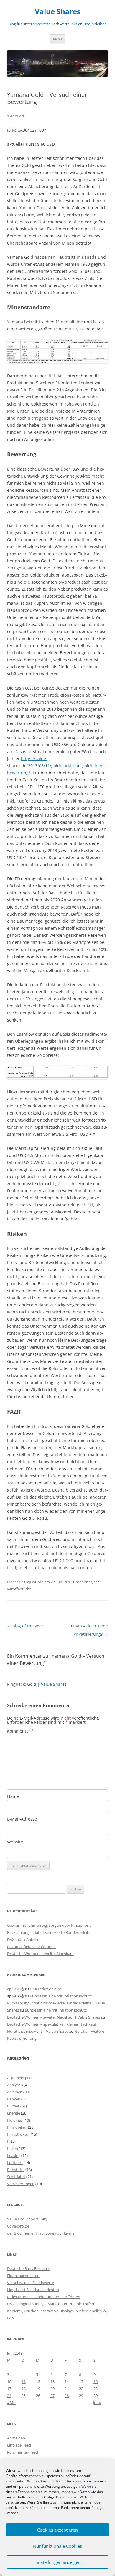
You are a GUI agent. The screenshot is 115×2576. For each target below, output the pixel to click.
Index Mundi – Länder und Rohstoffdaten (44, 2297)
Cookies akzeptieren (57, 2530)
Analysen (92, 1582)
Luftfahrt (15, 2163)
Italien (13, 2148)
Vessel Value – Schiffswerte (31, 2283)
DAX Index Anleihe (23, 1939)
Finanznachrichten (23, 2276)
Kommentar (20, 1731)
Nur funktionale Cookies (57, 2546)
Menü (57, 39)
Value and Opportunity (27, 2219)
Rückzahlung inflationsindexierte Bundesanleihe (49, 1932)
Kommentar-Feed (23, 2452)
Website (15, 1842)
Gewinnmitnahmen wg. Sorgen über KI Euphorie (49, 1925)
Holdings (15, 2120)
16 (96, 2381)
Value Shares (58, 12)
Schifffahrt (16, 2177)
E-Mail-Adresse (22, 1819)
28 (67, 2396)
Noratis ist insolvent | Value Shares (38, 2031)
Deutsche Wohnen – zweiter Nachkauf (40, 1954)
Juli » (97, 2403)
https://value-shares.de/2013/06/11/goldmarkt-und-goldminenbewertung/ (56, 766)
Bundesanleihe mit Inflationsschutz (61, 1996)
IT (9, 2141)
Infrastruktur (18, 2134)
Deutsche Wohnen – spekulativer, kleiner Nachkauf (52, 2024)
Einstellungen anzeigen (58, 2562)
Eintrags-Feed (19, 2445)
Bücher (13, 2106)
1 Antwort (16, 116)
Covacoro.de (18, 2226)
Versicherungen (21, 2184)
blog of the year (25, 1626)
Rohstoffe (16, 2170)
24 (9, 2396)
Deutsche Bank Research (29, 2268)
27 (52, 2396)
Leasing (14, 2155)
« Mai (12, 2403)
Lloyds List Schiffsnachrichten (33, 2290)
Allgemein (16, 2078)
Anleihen (15, 2092)
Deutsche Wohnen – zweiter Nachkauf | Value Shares (54, 2017)
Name (13, 1796)
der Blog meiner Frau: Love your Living (41, 2233)
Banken (14, 2099)
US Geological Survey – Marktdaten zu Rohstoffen (51, 2304)
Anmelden (16, 2438)
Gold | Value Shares (47, 1684)
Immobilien (17, 2127)
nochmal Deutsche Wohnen (31, 1946)
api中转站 (15, 1989)
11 (24, 2381)
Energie (14, 2113)
